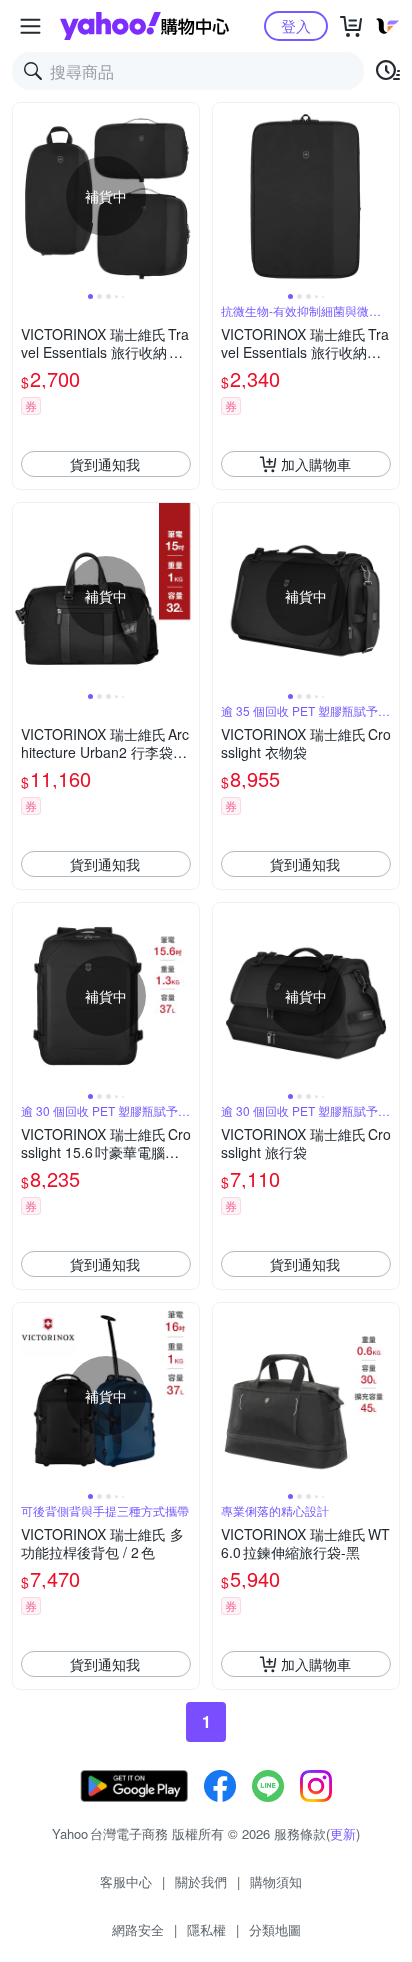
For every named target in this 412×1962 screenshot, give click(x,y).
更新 (343, 1833)
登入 (296, 25)
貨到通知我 (105, 464)
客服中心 (126, 1881)
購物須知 (276, 1881)
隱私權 (206, 1929)
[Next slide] (186, 196)
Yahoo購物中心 (144, 26)
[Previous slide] (26, 196)
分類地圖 (275, 1929)
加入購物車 (316, 464)
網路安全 (138, 1929)
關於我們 (201, 1881)
